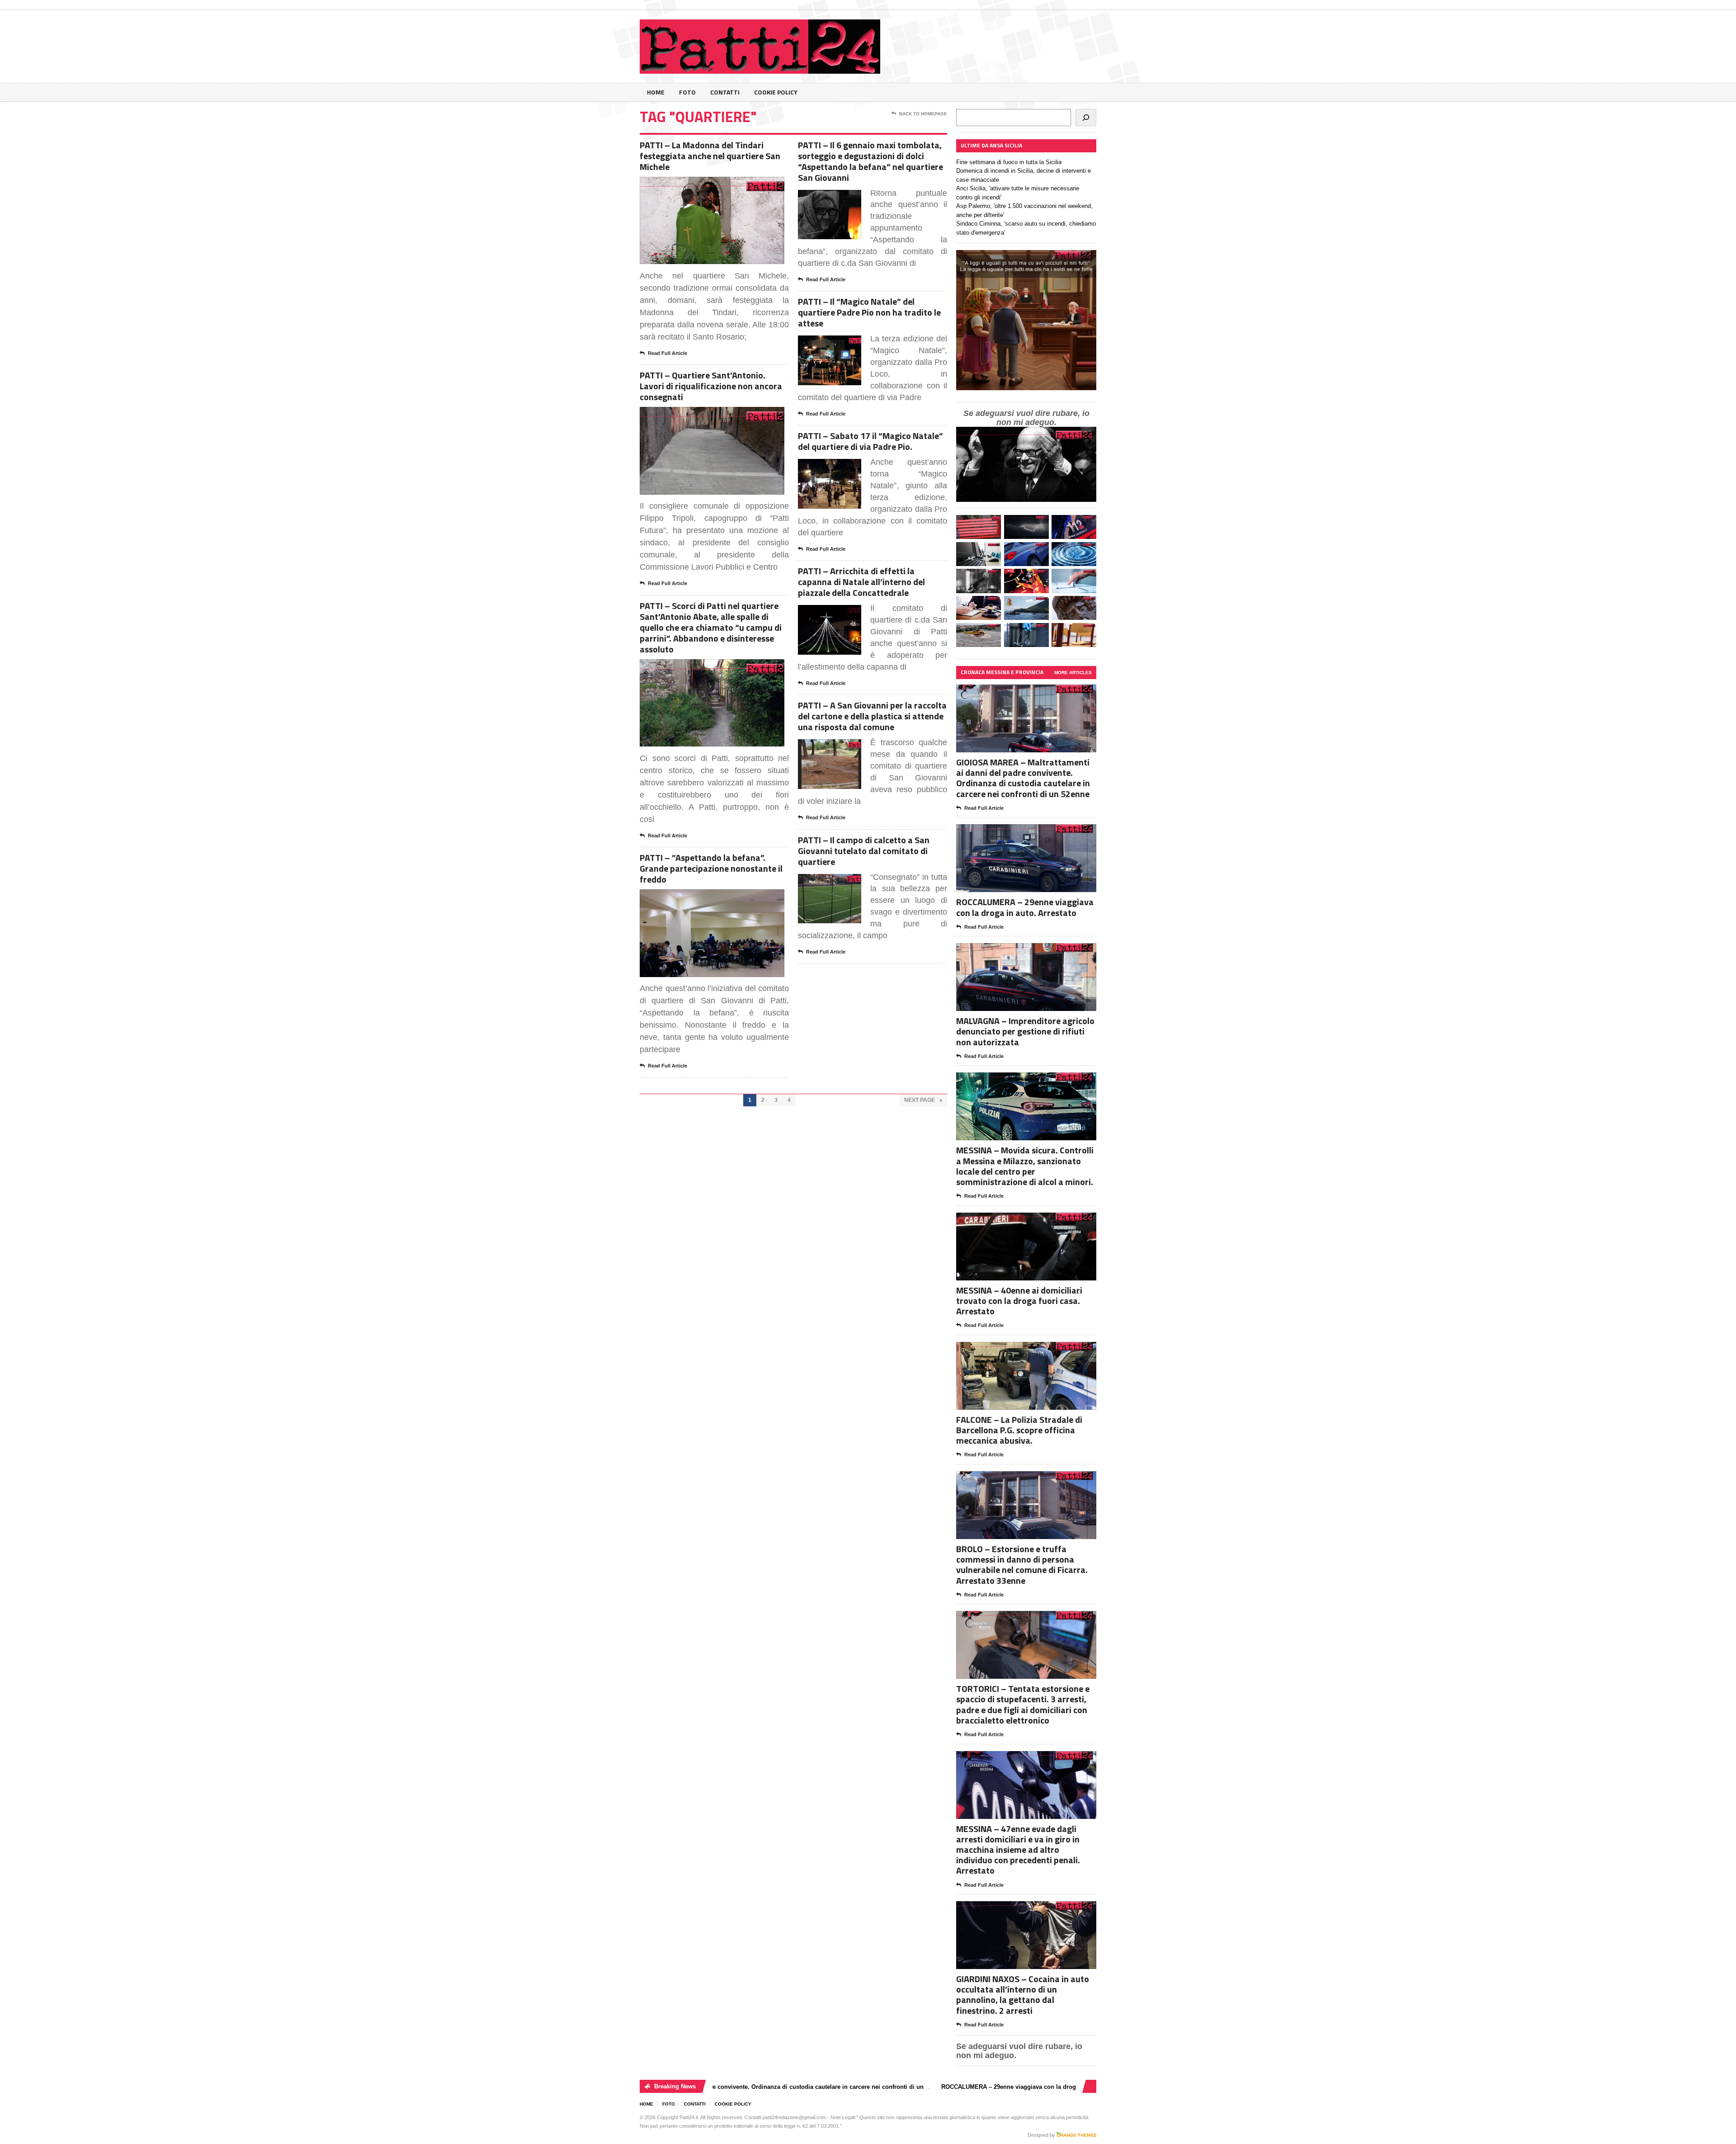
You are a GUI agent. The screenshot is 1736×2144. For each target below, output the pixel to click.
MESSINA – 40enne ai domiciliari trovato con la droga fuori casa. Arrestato (1019, 1301)
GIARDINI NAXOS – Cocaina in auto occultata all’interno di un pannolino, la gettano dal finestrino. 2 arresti (1023, 1995)
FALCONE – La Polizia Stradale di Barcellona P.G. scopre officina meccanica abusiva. (1019, 1430)
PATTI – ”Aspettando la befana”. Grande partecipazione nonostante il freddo (711, 868)
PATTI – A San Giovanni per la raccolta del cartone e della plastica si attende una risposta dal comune (872, 716)
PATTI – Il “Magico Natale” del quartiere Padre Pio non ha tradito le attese (869, 312)
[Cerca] (1086, 118)
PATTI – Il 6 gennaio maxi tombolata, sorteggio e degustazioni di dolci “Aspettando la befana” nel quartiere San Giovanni (870, 161)
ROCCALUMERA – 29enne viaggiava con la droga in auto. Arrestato (1025, 907)
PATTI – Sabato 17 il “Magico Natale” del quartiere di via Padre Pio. (870, 441)
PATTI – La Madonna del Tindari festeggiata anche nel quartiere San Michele (710, 156)
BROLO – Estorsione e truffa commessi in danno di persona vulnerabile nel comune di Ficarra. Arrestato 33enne (1022, 1565)
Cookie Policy (776, 92)
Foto (687, 92)
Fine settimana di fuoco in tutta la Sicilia (1009, 162)
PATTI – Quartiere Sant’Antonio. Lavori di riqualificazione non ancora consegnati (711, 386)
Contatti (725, 92)
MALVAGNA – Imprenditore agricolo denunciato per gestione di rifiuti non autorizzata (1025, 1031)
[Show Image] (701, 185)
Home (656, 92)
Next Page (920, 1100)
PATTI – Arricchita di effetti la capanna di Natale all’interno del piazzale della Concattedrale (861, 582)
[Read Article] (723, 185)
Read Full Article (668, 353)
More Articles (1073, 673)
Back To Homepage (923, 114)
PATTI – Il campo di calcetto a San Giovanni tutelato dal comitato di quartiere (864, 851)
